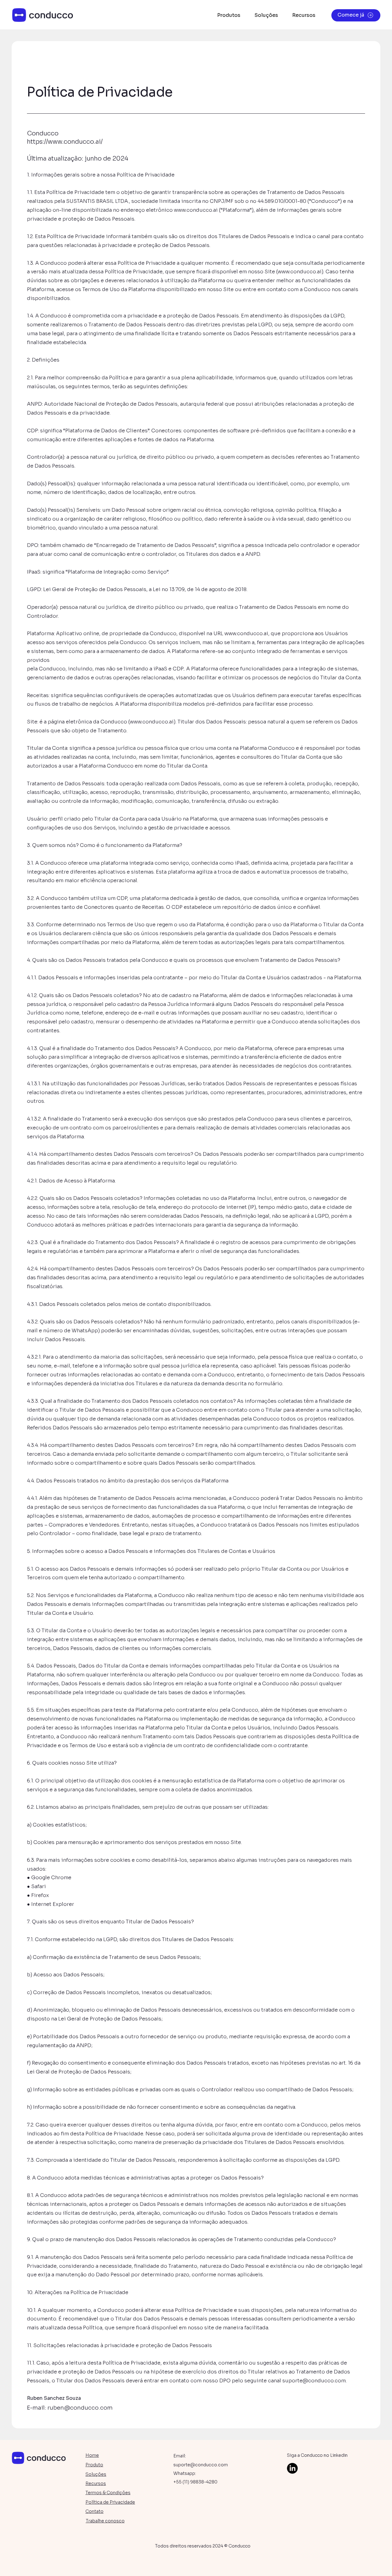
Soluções (96, 2474)
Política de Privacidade (110, 2502)
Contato (94, 2511)
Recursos (96, 2483)
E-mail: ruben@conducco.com (70, 2408)
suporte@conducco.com (314, 2381)
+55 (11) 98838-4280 (195, 2482)
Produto (94, 2465)
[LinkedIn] (292, 2468)
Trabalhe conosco (105, 2521)
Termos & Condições (108, 2493)
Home (92, 2455)
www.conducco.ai (196, 210)
